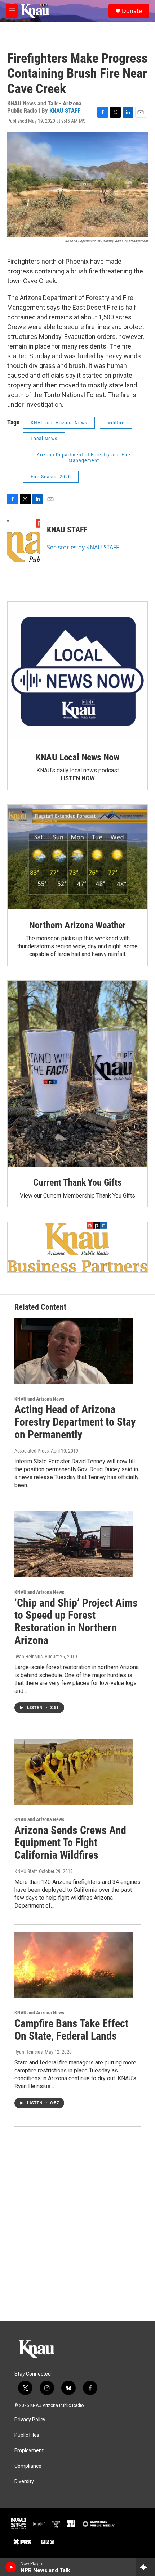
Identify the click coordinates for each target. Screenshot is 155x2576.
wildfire (116, 423)
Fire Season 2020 (51, 477)
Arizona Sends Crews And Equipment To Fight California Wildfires (70, 1843)
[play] (11, 2567)
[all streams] (145, 2567)
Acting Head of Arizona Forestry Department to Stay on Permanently (75, 1422)
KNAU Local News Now (77, 757)
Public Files (27, 2435)
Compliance (28, 2466)
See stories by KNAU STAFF (83, 547)
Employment (29, 2451)
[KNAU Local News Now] (77, 672)
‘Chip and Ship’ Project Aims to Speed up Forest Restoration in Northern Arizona (76, 1621)
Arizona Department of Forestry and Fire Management (84, 458)
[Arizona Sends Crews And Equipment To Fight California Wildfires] (74, 1772)
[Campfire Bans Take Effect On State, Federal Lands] (74, 1965)
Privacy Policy (30, 2420)
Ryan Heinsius (28, 1657)
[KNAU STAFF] (23, 540)
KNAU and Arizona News (59, 423)
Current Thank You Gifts (77, 1182)
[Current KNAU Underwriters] (77, 1247)
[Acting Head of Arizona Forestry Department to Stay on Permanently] (74, 1351)
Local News (44, 439)
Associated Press (32, 1451)
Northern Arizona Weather (77, 925)
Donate (132, 11)
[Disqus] (77, 2224)
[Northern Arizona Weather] (77, 857)
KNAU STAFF (65, 110)
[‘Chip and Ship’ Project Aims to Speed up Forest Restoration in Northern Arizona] (74, 1544)
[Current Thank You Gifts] (77, 1074)
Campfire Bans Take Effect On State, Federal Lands (71, 2030)
